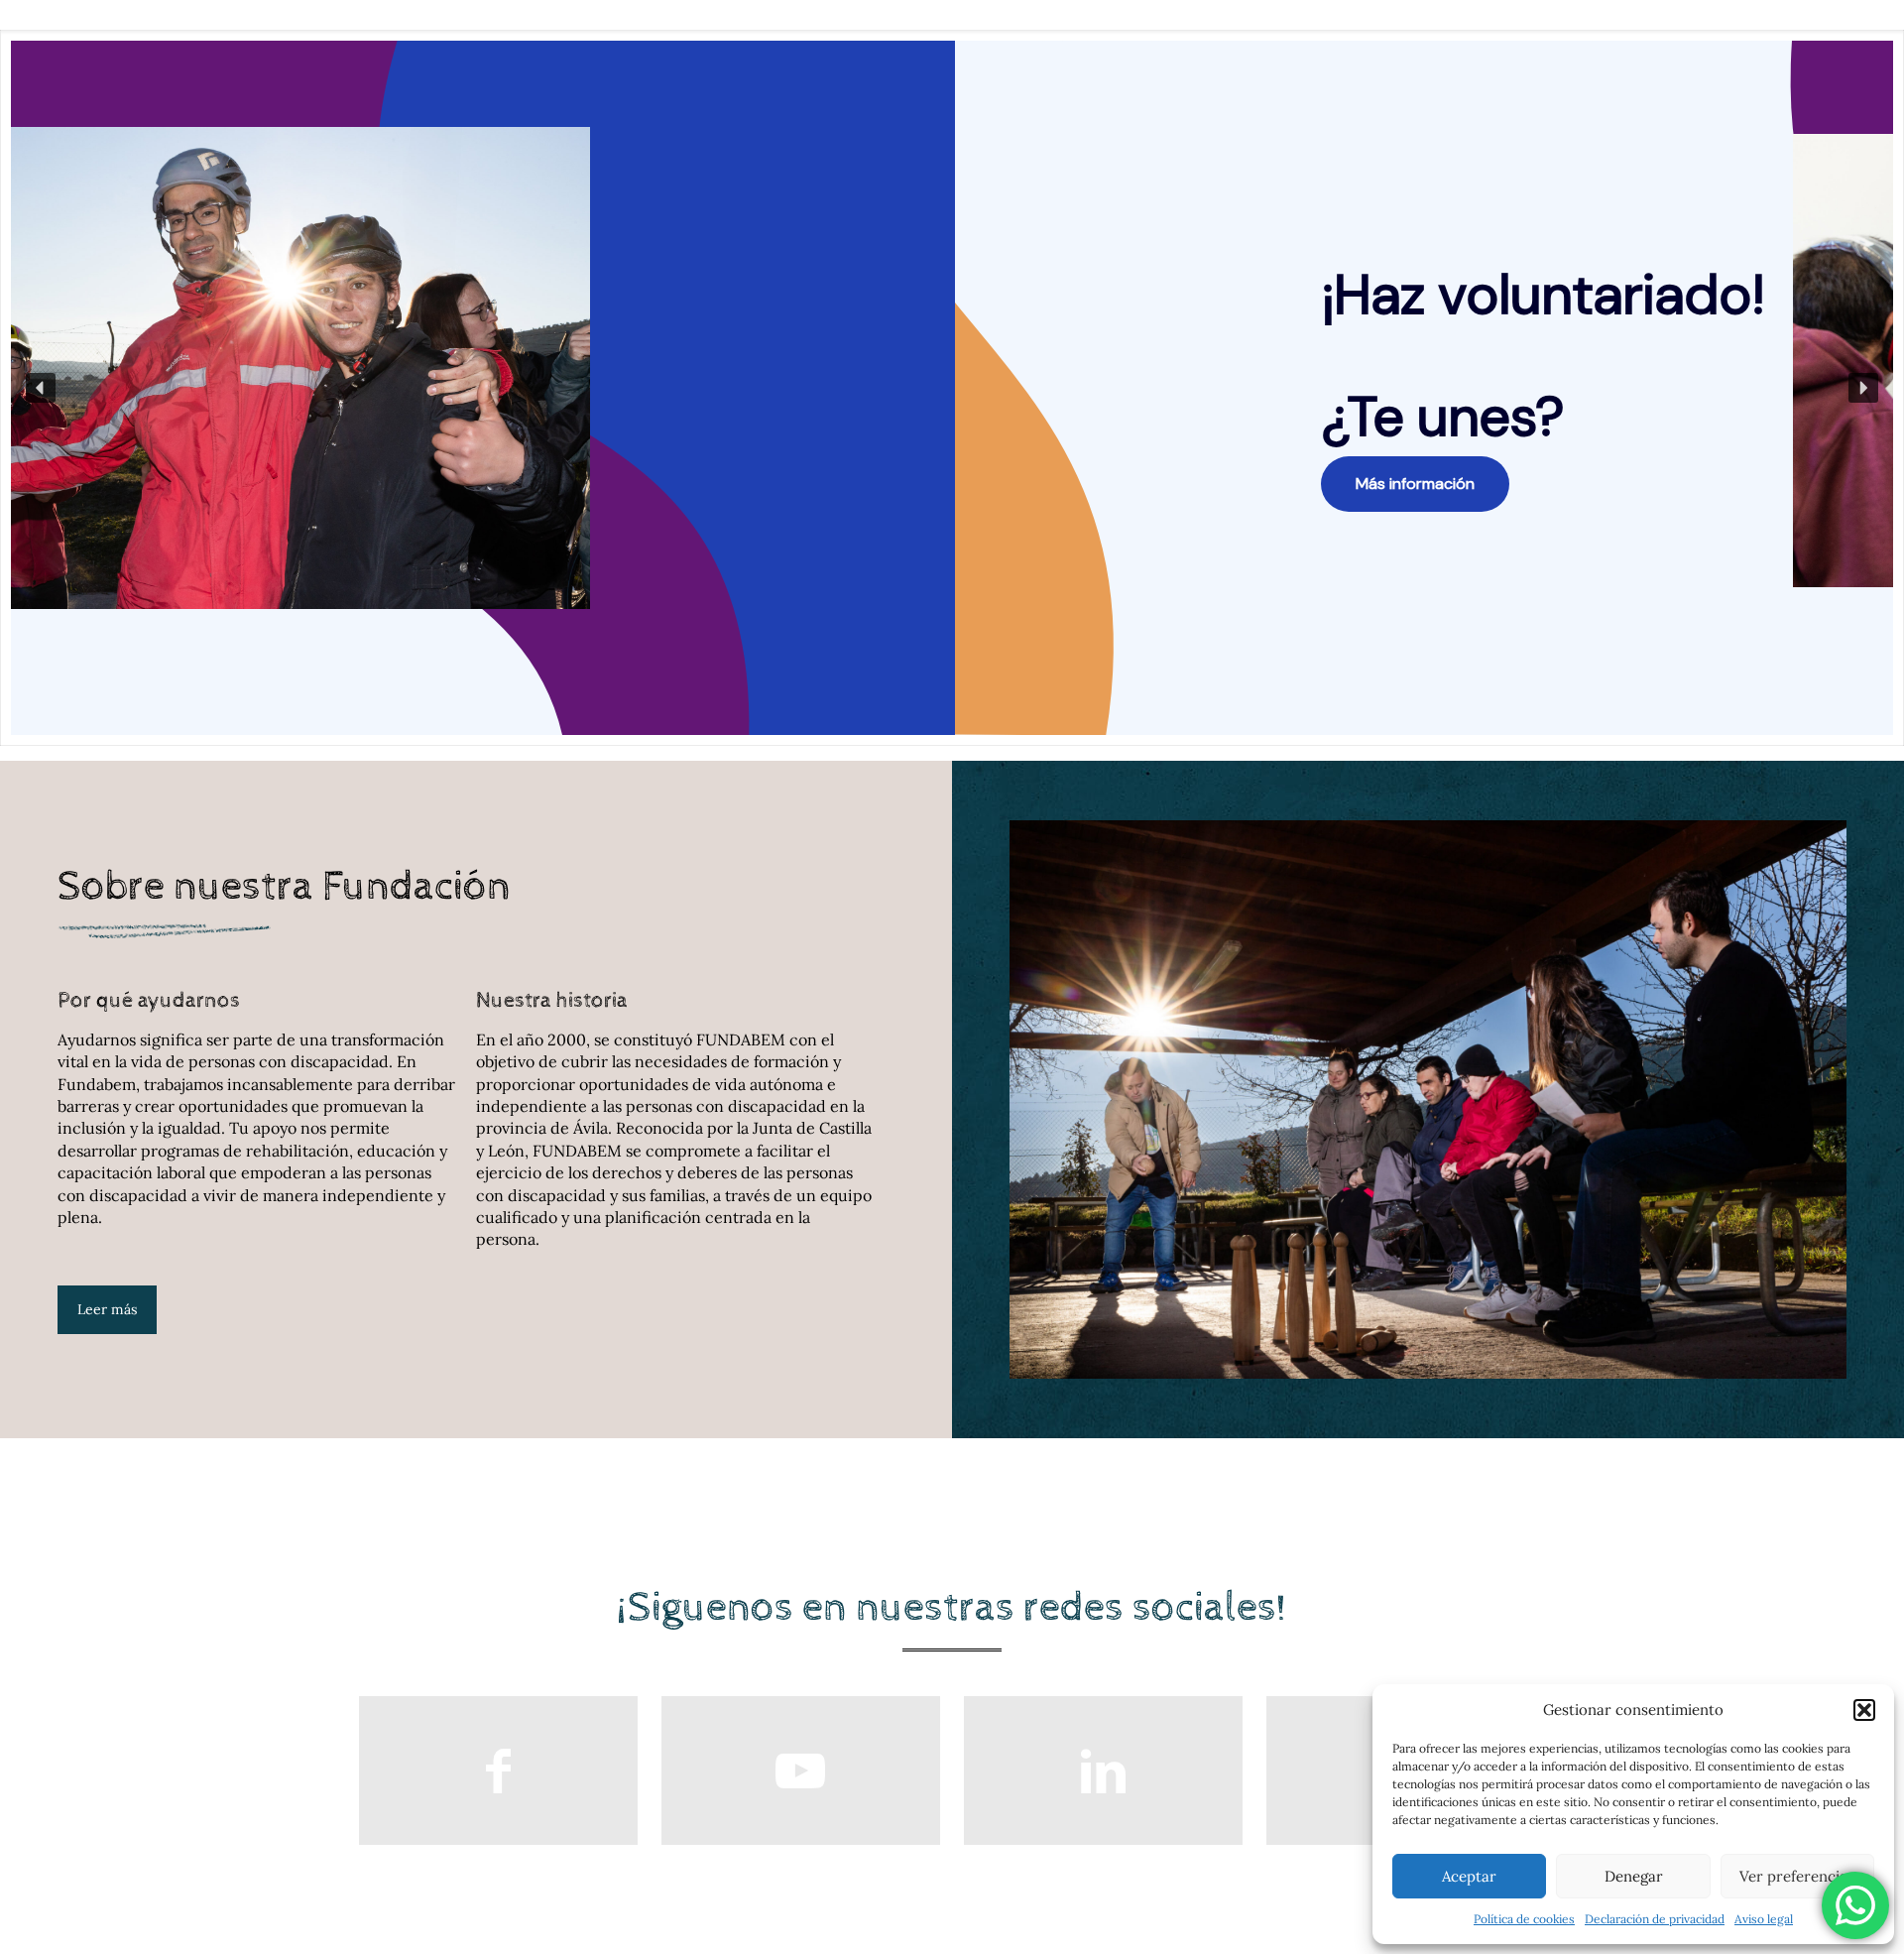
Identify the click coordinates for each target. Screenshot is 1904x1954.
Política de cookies (1524, 1919)
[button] (1864, 1710)
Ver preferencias (1797, 1876)
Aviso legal (1764, 1919)
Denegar (1634, 1876)
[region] (952, 388)
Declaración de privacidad (1655, 1919)
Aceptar (1469, 1876)
